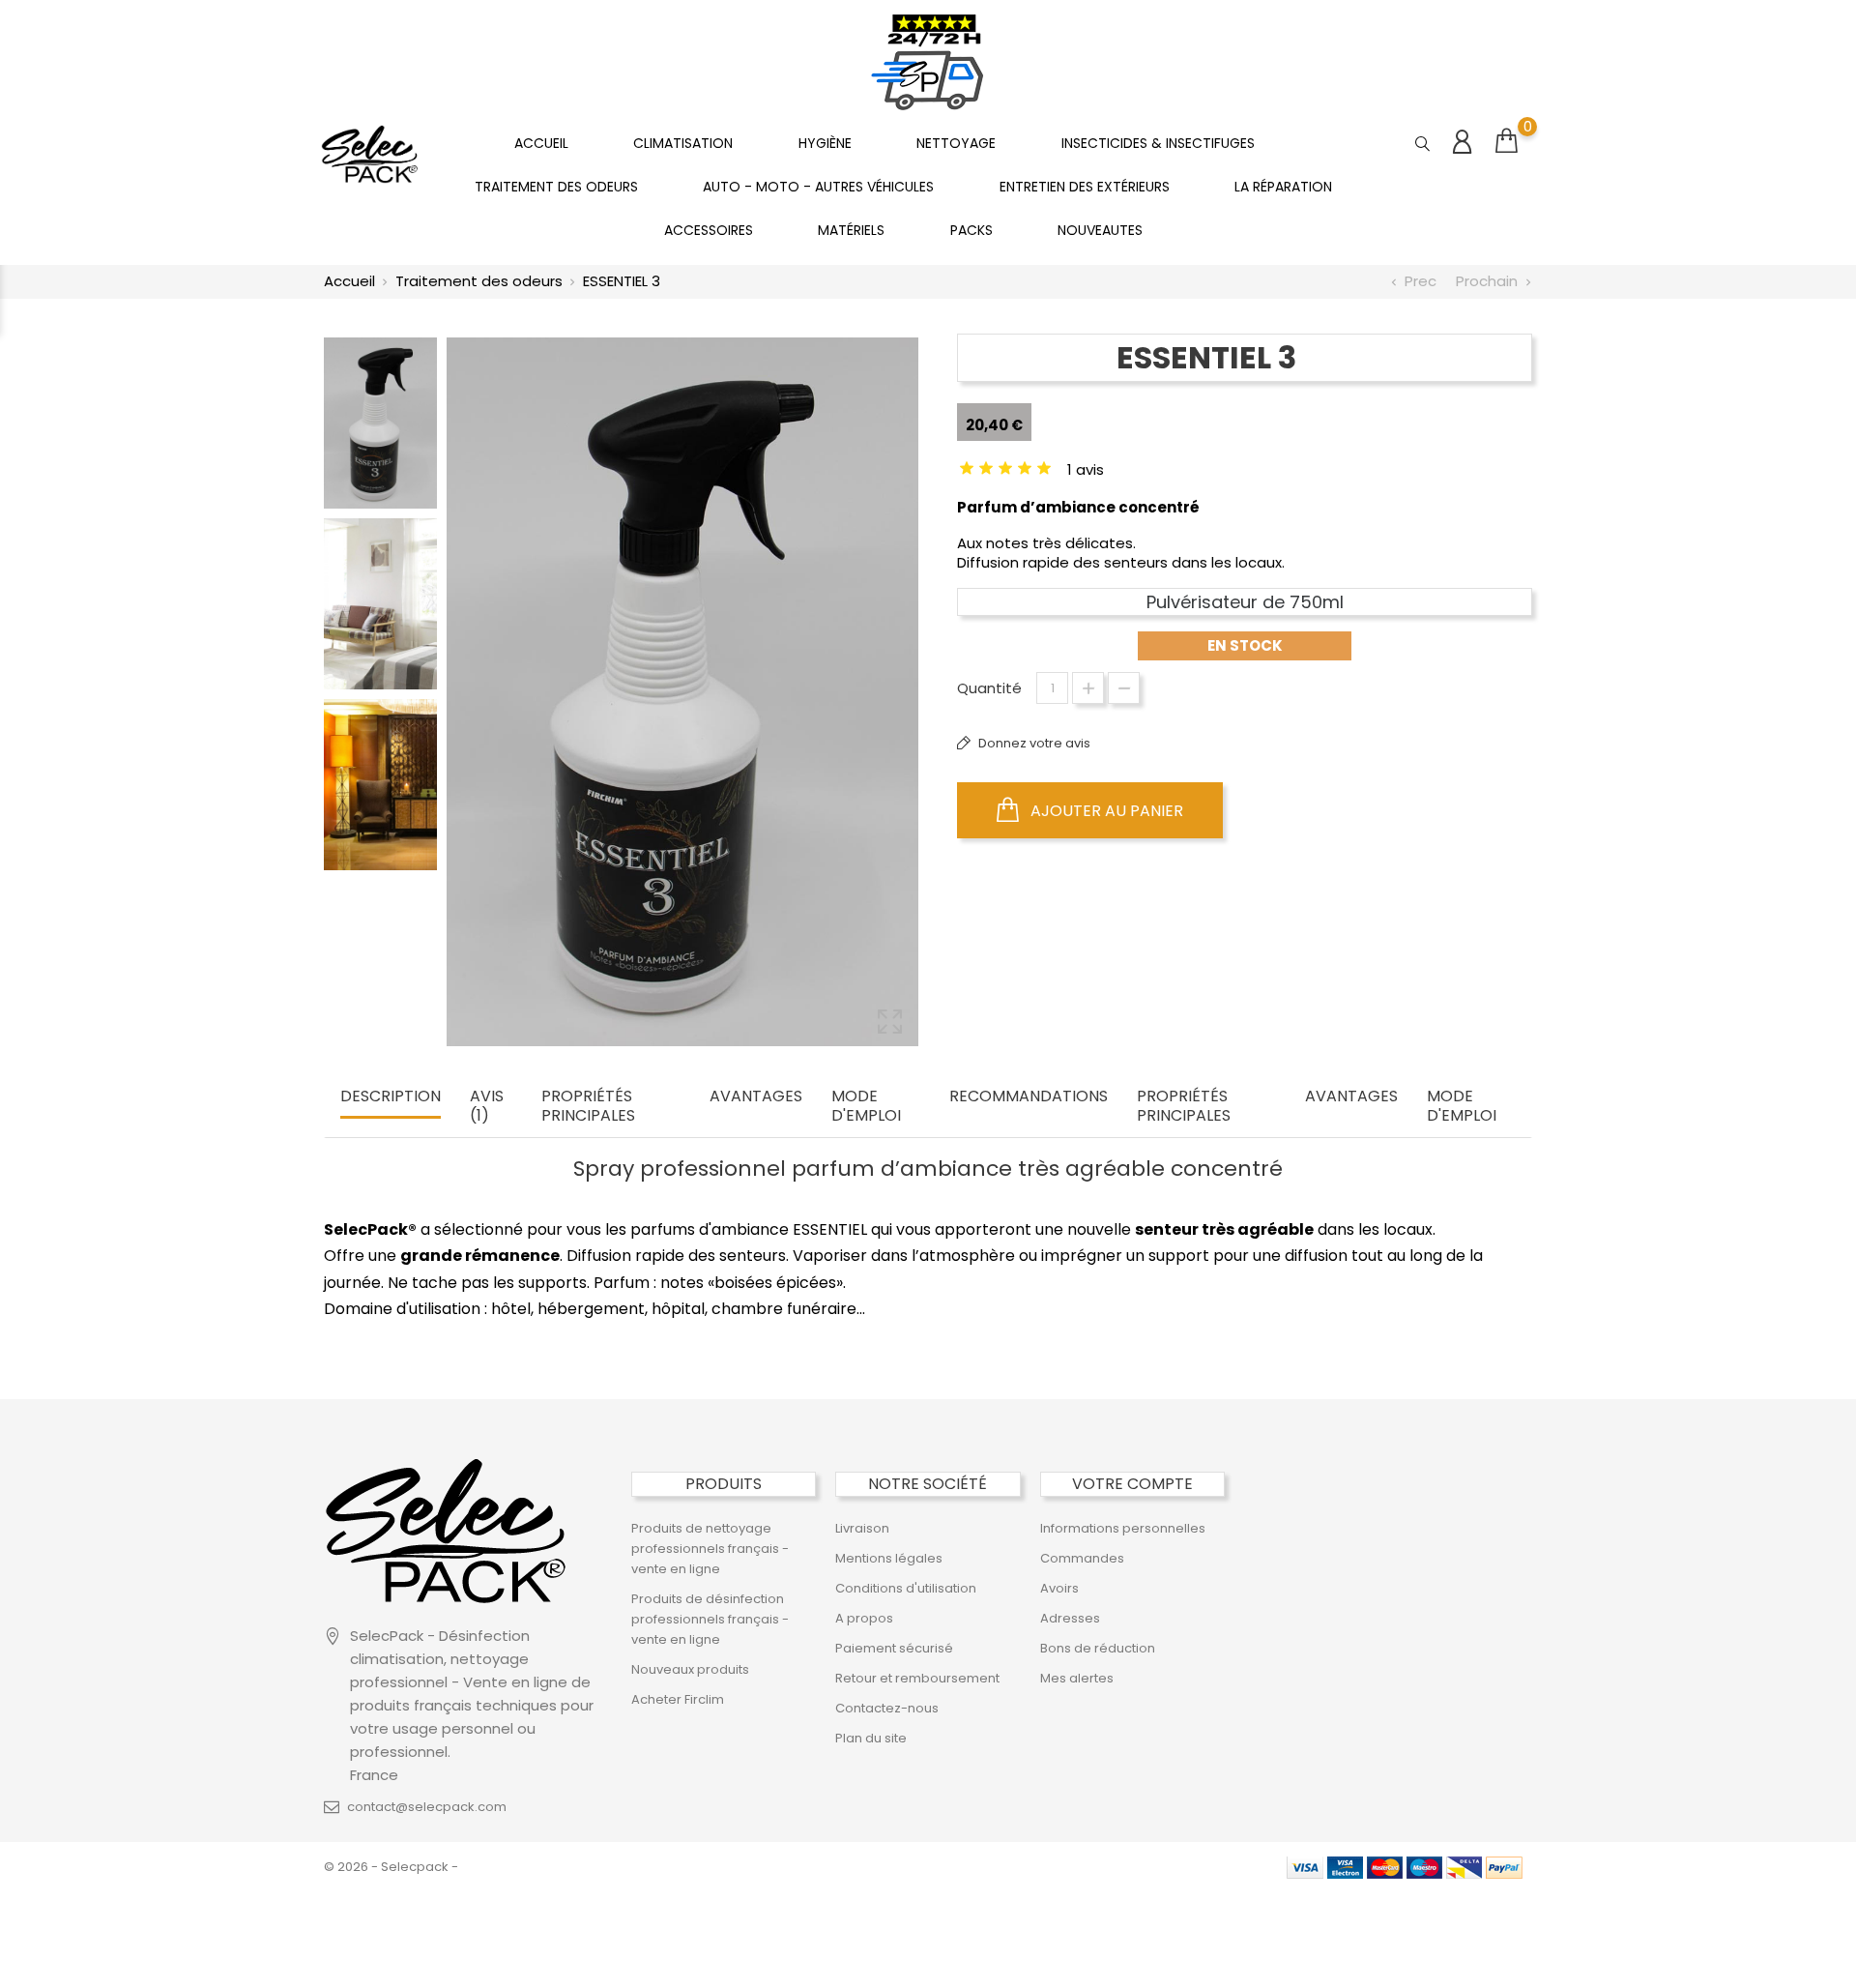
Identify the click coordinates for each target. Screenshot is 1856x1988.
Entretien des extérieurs (1085, 187)
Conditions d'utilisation (906, 1588)
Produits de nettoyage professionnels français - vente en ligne (710, 1549)
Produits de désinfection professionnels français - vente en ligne (710, 1619)
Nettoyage (956, 143)
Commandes (1082, 1558)
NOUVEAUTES (1100, 230)
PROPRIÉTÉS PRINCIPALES (588, 1107)
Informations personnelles (1123, 1528)
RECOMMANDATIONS (1029, 1097)
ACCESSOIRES (709, 230)
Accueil (541, 143)
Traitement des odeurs (556, 187)
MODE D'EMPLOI (866, 1107)
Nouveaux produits (690, 1669)
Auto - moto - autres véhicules (818, 187)
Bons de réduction (1098, 1648)
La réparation (1283, 187)
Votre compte (1132, 1484)
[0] (1507, 141)
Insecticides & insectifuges (1158, 143)
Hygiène (825, 143)
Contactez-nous (887, 1708)
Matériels (851, 230)
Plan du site (871, 1738)
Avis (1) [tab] (487, 1107)
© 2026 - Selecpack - (391, 1867)
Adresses (1070, 1618)
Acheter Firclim (678, 1699)
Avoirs (1059, 1588)
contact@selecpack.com (427, 1807)
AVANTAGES (756, 1097)
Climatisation (683, 143)
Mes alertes (1077, 1678)
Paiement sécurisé (894, 1648)
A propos (864, 1618)
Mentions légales (889, 1558)
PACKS (971, 230)
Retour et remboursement (917, 1678)
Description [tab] (391, 1097)
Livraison (862, 1528)
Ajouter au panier (1105, 811)
